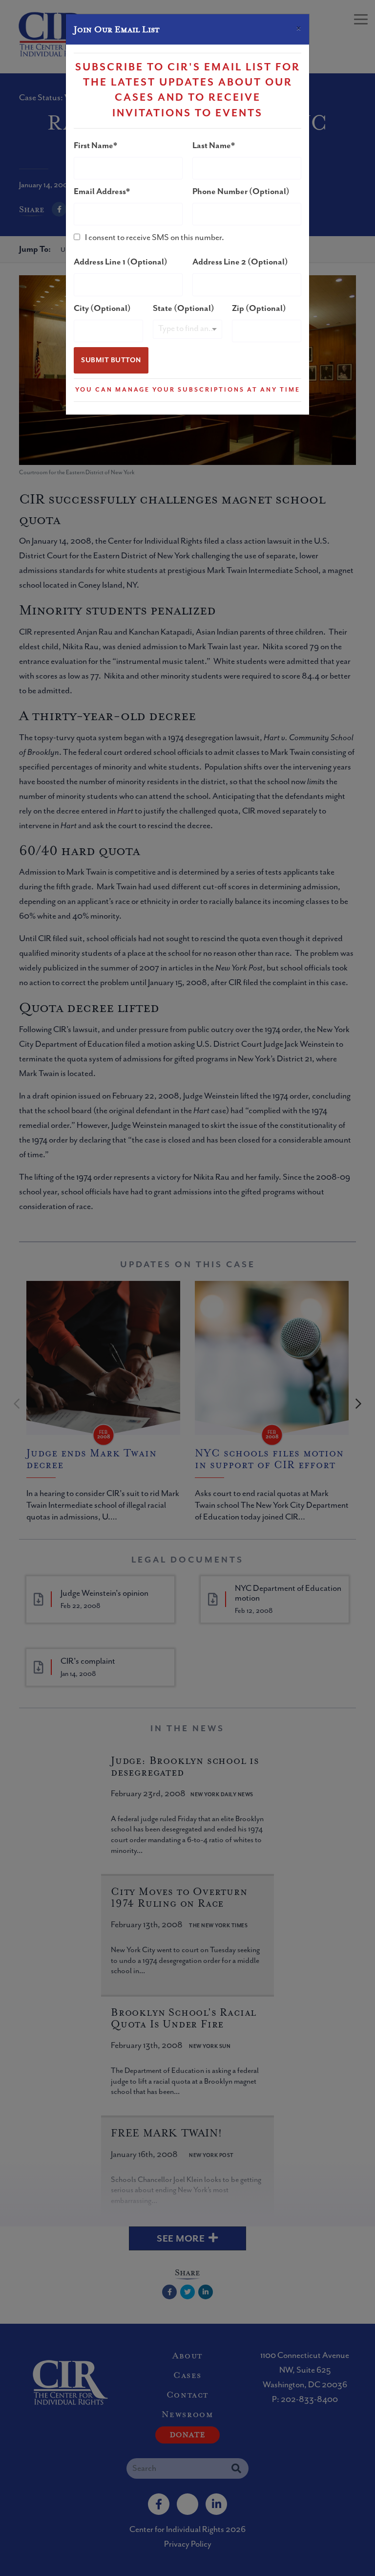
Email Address (100, 192)
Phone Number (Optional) (241, 192)
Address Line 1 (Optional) (121, 262)
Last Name (212, 146)
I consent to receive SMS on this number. (155, 238)
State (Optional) (184, 308)
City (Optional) (102, 308)
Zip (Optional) (259, 308)
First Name (94, 146)
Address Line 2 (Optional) (240, 262)
